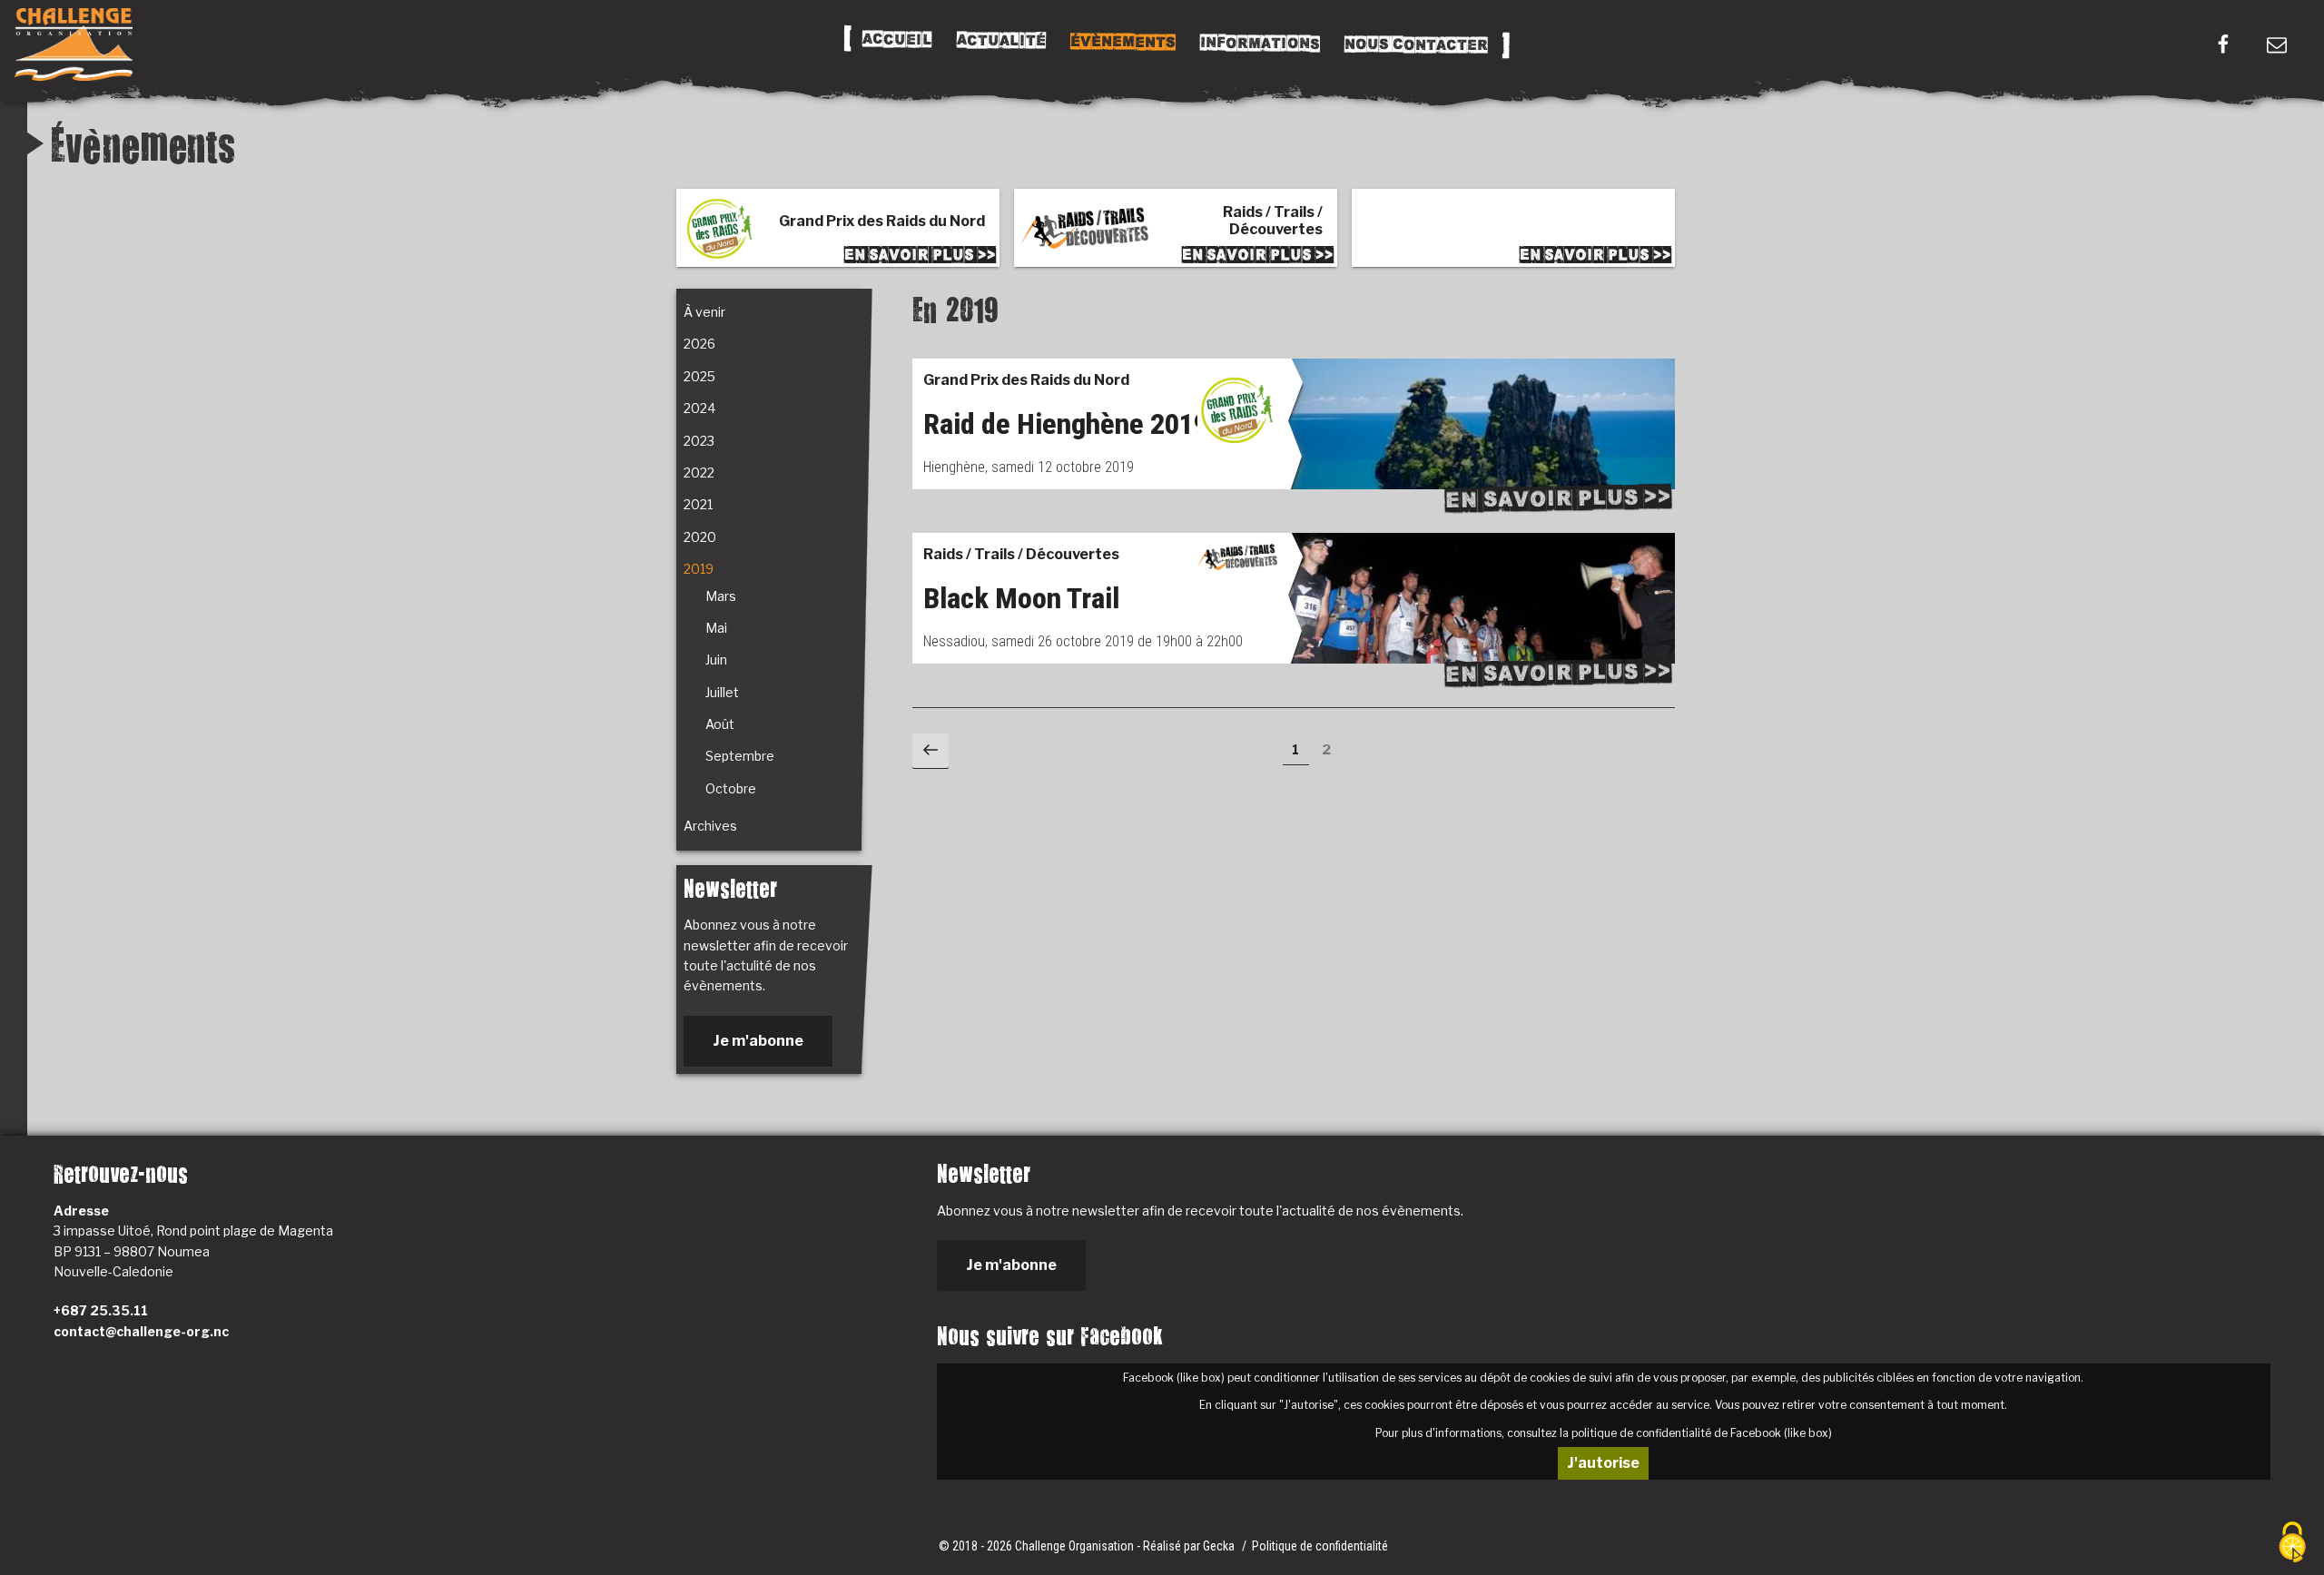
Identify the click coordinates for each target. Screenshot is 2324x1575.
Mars (721, 596)
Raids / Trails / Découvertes (1021, 554)
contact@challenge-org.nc (141, 1331)
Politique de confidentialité (1320, 1546)
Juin (716, 660)
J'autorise (1603, 1463)
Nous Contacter (1415, 45)
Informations (1259, 44)
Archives (710, 826)
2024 (699, 408)
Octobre (731, 788)
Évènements (1122, 42)
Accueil (896, 40)
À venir (704, 312)
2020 (700, 537)
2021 (698, 504)
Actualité (1000, 41)
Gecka (1220, 1546)
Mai (716, 628)
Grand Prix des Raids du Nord (1026, 380)
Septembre (740, 756)
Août (720, 724)
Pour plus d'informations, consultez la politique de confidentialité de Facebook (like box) (1604, 1433)
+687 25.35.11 (101, 1310)
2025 (699, 376)
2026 (699, 344)
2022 (699, 472)
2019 (699, 569)
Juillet (722, 692)
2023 (699, 441)
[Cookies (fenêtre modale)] (2292, 1544)
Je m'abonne (758, 1041)
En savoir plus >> (1558, 498)
